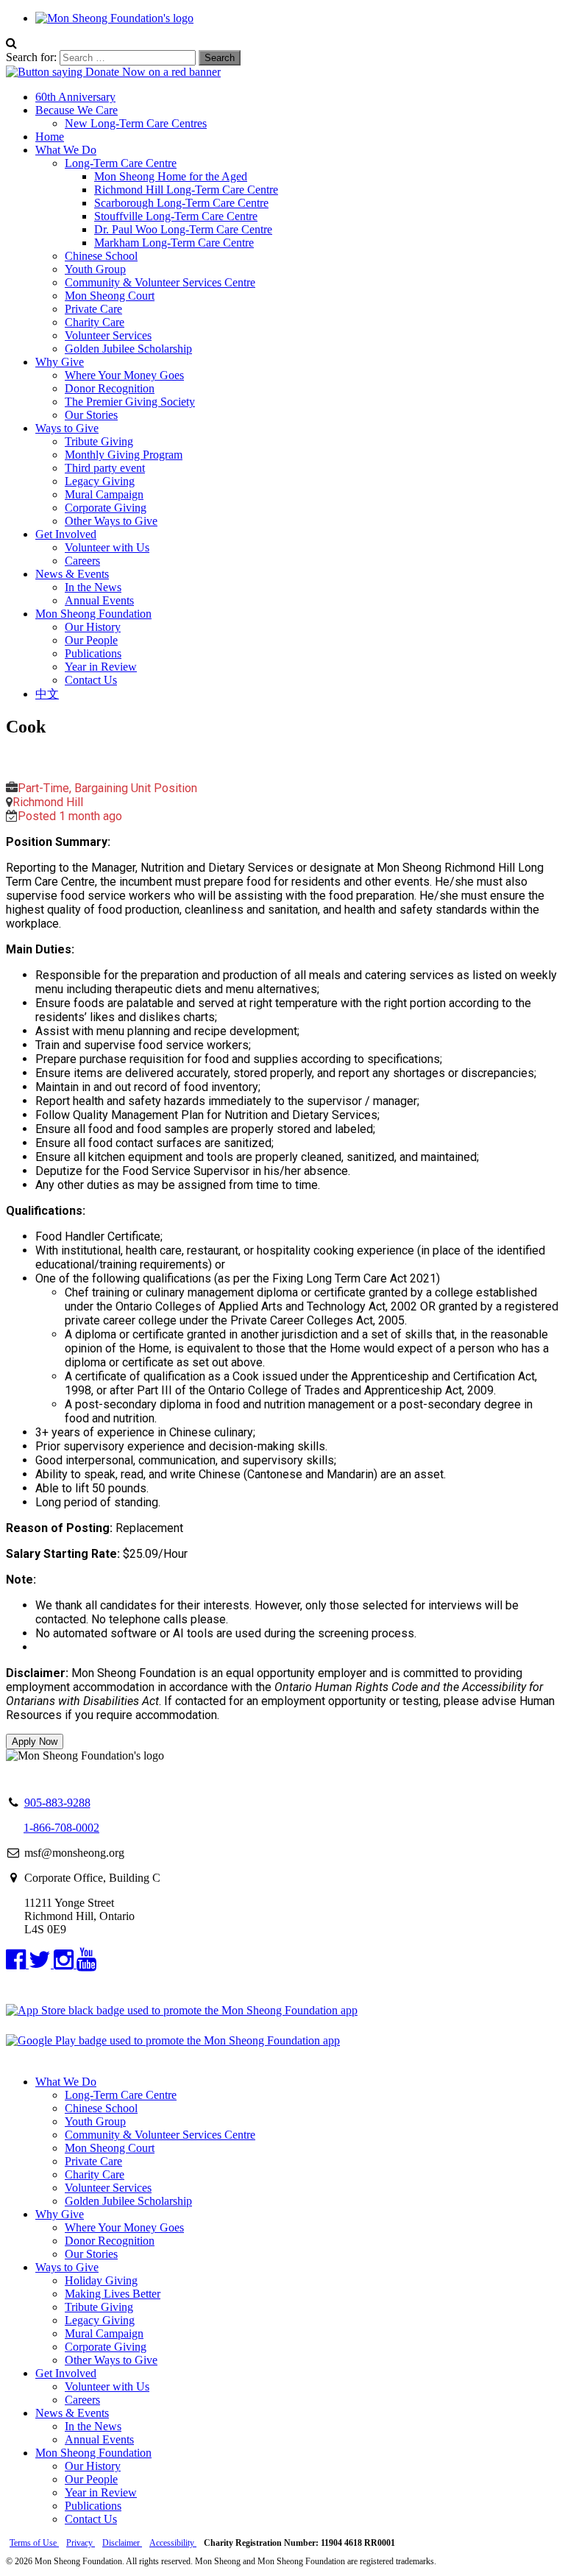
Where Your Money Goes (124, 375)
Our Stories (91, 415)
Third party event (105, 468)
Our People (91, 640)
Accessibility (173, 2543)
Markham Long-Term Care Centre (174, 243)
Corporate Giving (106, 508)
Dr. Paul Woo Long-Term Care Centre (183, 229)
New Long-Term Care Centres (136, 123)
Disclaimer (122, 2543)
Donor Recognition (110, 388)
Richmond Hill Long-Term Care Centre (186, 190)
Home (50, 137)
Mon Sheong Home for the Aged (171, 176)
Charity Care (95, 322)
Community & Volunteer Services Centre (160, 282)
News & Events (72, 574)
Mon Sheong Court (110, 296)
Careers (82, 561)
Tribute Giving (99, 441)
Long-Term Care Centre (121, 163)
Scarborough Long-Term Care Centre (181, 203)
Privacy (81, 2543)
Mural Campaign (104, 494)
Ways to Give (67, 428)
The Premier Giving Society (130, 402)
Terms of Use (34, 2543)
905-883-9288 (57, 1803)
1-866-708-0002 (61, 1828)
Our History (93, 627)
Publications (93, 653)
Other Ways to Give (111, 521)
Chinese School (101, 256)
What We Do (66, 150)
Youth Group (95, 269)
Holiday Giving (101, 2280)
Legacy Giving (100, 481)
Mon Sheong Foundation (93, 614)
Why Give (60, 362)
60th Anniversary (75, 97)
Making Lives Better (113, 2294)
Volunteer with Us (107, 547)
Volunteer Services (108, 335)
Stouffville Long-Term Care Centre (176, 216)
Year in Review (101, 667)
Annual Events (99, 600)
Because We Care (77, 110)
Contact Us (91, 680)
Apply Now (35, 1742)
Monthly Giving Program (124, 455)
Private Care (93, 309)
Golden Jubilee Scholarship (128, 349)
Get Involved (66, 534)
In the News (93, 587)
